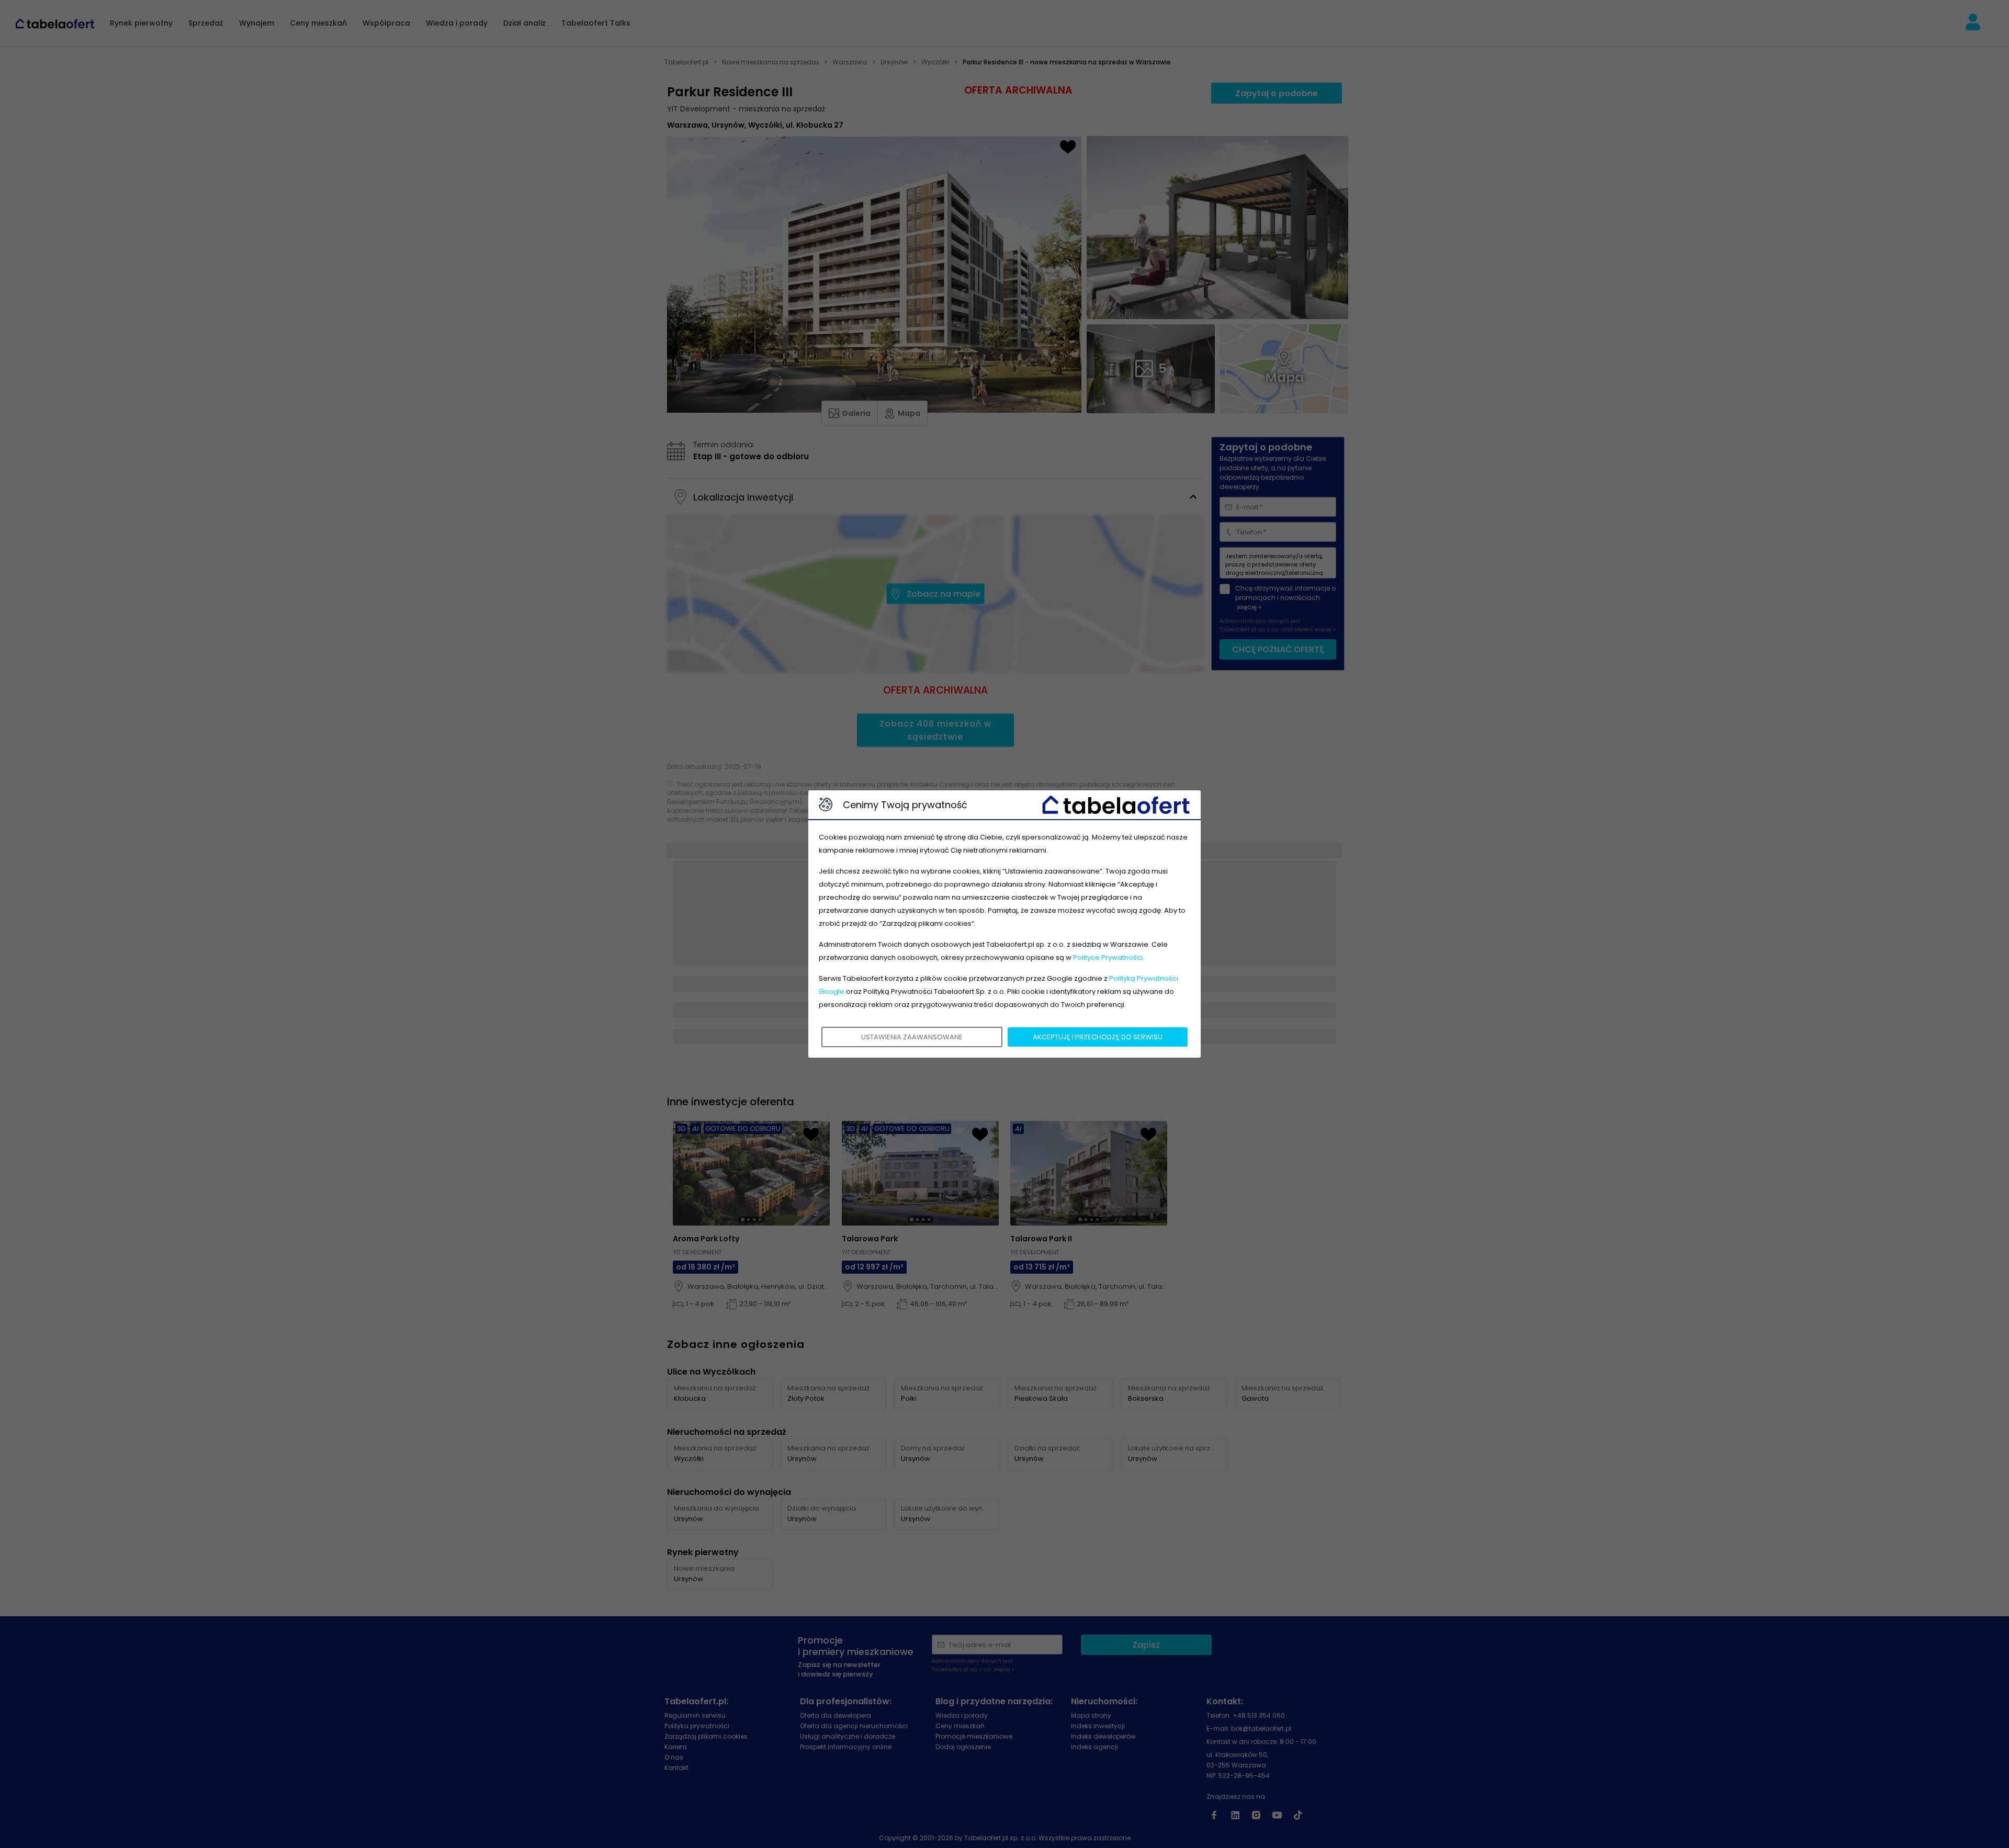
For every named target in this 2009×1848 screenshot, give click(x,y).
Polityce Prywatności (1108, 957)
